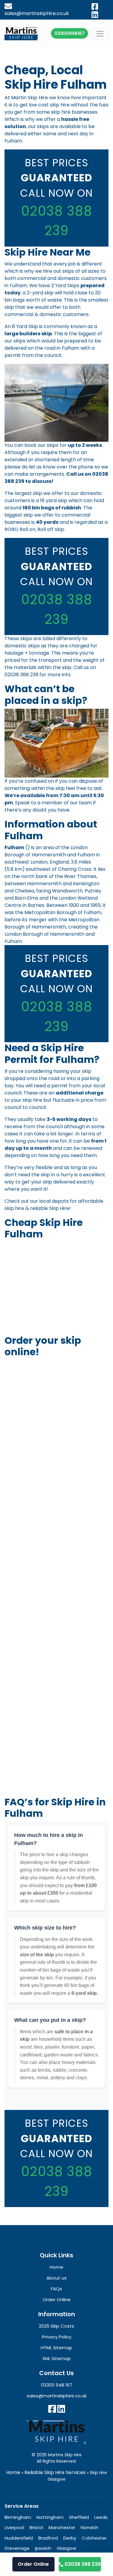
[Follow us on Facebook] (52, 2409)
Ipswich (43, 2548)
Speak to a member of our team (53, 803)
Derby (70, 2538)
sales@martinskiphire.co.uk (56, 2396)
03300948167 (69, 33)
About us (56, 2278)
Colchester (94, 2538)
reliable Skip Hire (50, 1208)
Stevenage (17, 2548)
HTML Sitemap (56, 2348)
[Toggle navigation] (100, 34)
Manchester (62, 2527)
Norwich (89, 2527)
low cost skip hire (49, 105)
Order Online (33, 2564)
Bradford (48, 2538)
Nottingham (50, 2517)
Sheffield (79, 2517)
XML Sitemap (56, 2358)
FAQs (56, 2289)
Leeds (101, 2517)
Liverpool (14, 2527)
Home (13, 2472)
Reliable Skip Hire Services (55, 2472)
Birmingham (18, 2517)
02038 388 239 (21, 675)
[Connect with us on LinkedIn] (61, 2409)
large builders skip (28, 334)
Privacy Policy (57, 2337)
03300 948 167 (57, 2385)
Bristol (36, 2527)
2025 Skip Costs (56, 2326)
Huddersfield (19, 2538)
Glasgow (66, 2548)
